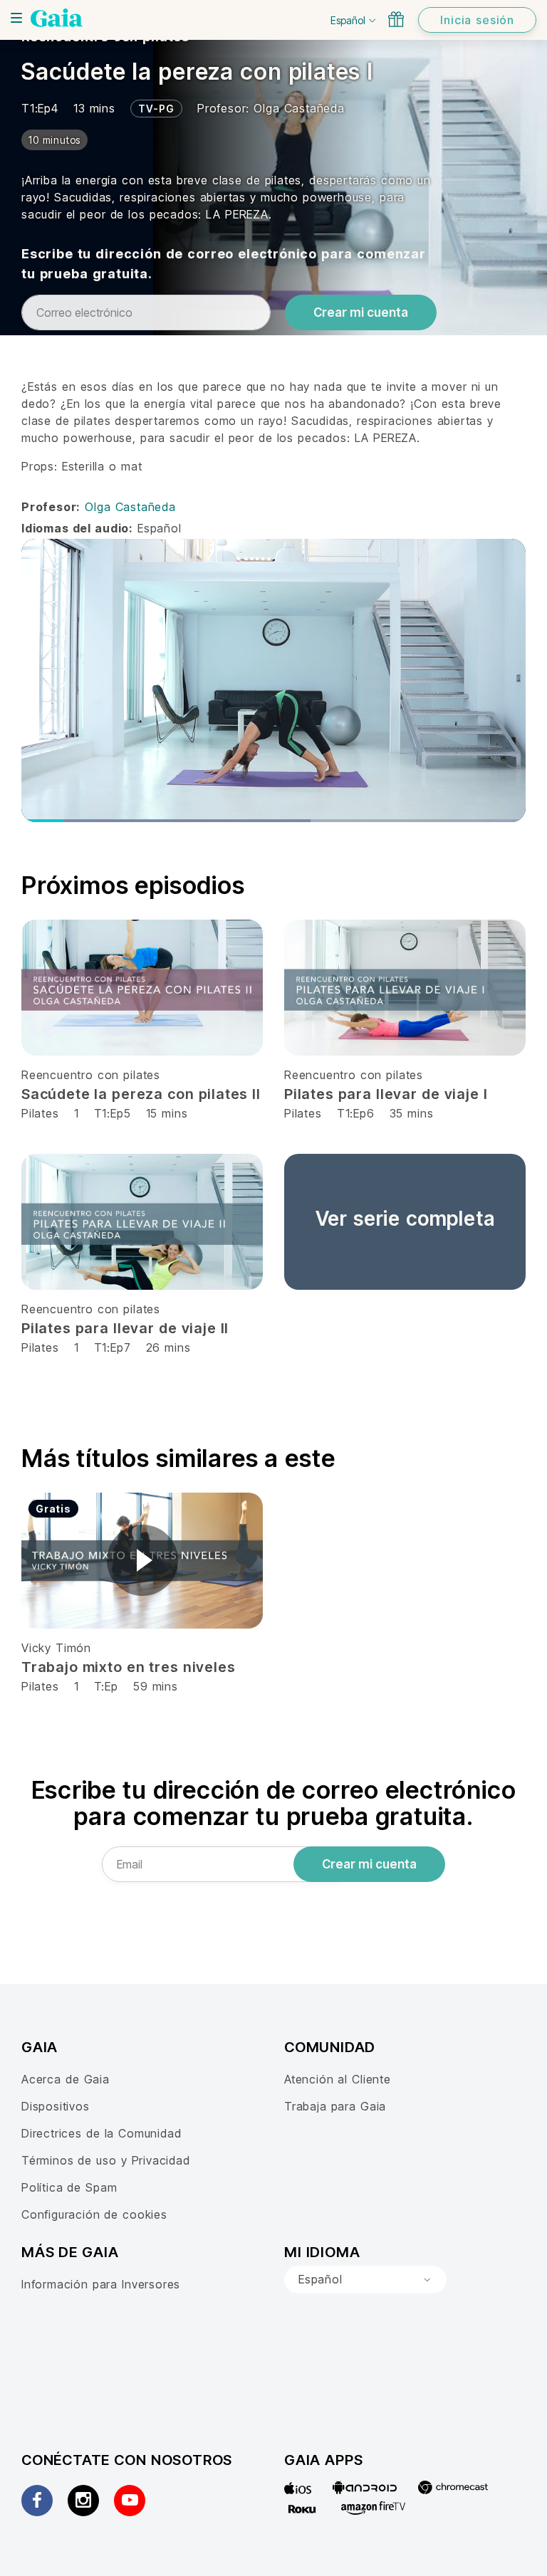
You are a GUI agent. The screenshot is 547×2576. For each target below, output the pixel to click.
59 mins (156, 1686)
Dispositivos (56, 2106)
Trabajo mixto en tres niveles (128, 1667)
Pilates (40, 1113)
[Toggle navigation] (16, 18)
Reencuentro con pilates (91, 1075)
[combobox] (365, 2280)
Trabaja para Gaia (335, 2106)
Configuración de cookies (94, 2214)
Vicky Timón (56, 1648)
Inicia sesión (477, 20)
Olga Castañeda (299, 108)
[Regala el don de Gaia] (396, 19)
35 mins (412, 1113)
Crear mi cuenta (361, 312)
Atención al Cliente (338, 2079)
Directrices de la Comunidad (101, 2133)
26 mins (168, 1347)
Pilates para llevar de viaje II (125, 1328)
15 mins (167, 1113)
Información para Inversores (101, 2284)
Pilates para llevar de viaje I (386, 1094)
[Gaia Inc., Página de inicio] (57, 18)
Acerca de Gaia (66, 2079)
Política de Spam (69, 2187)
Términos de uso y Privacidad (106, 2160)
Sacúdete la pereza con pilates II (141, 1094)
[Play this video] (142, 1560)
